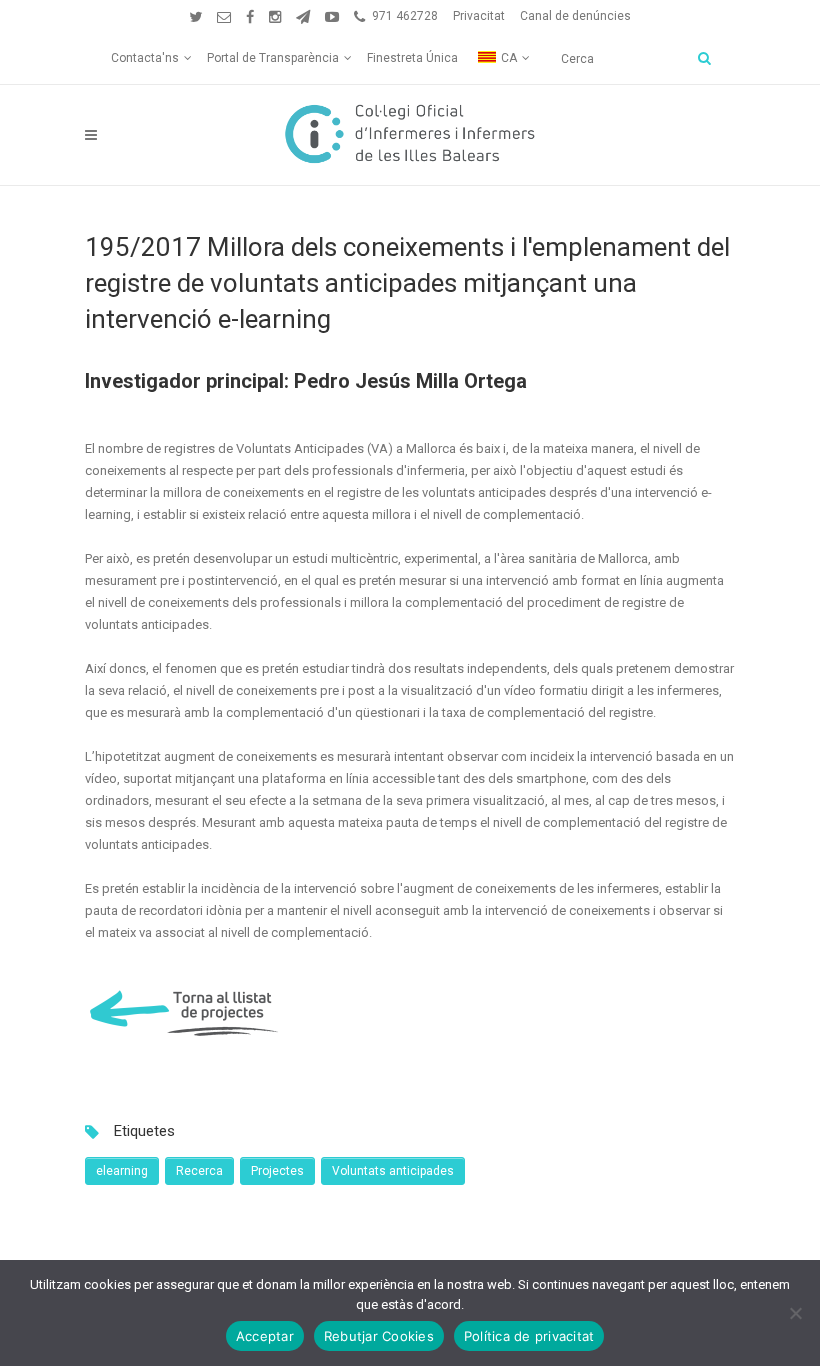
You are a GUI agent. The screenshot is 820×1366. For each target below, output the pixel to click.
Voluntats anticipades (393, 1171)
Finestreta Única (412, 58)
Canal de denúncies (575, 16)
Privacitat (479, 16)
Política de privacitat (529, 1336)
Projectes (277, 1171)
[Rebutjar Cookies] (795, 1313)
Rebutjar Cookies (379, 1336)
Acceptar (265, 1336)
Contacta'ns (145, 58)
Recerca (199, 1171)
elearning (122, 1171)
